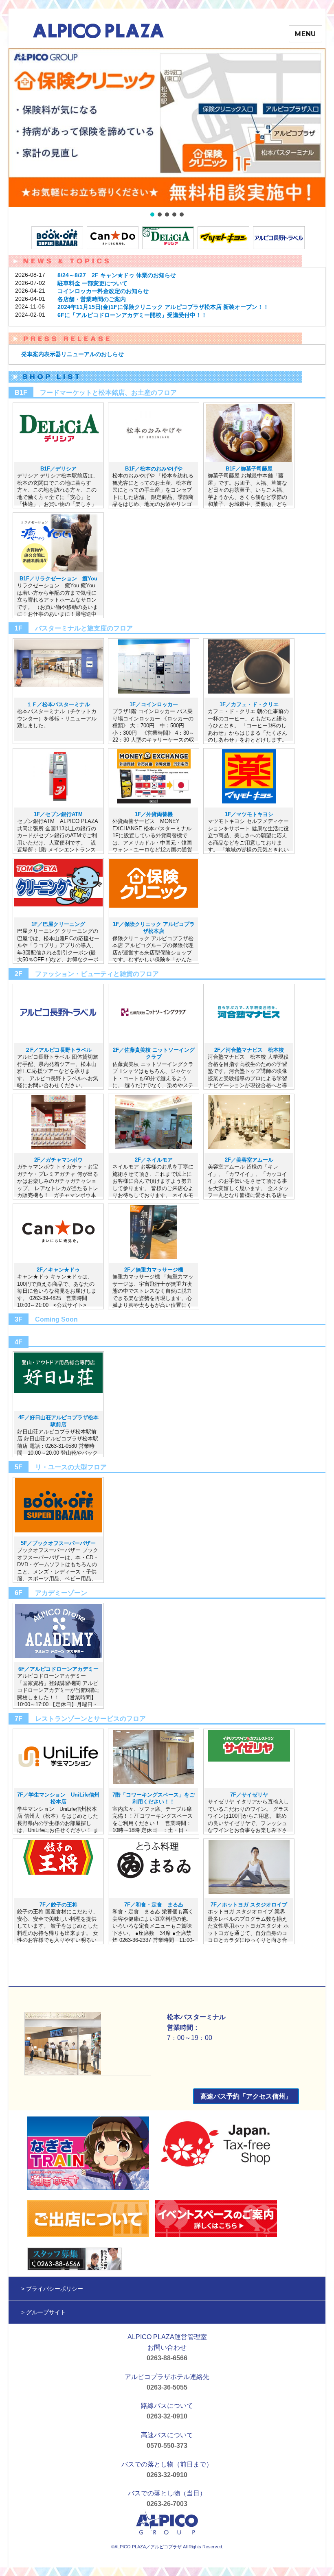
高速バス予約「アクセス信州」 (246, 2096)
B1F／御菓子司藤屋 (249, 469)
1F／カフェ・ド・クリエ (249, 704)
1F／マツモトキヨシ (249, 814)
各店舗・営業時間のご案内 (92, 299)
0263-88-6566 (167, 2358)
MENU (305, 34)
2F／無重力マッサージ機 (154, 1270)
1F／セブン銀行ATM (58, 814)
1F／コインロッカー (154, 704)
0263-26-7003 (167, 2504)
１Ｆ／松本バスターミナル (58, 704)
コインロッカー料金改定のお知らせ (103, 291)
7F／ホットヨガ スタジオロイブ (249, 1905)
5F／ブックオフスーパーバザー (58, 1543)
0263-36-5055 (167, 2387)
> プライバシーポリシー (52, 2289)
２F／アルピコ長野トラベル (58, 1050)
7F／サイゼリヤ (249, 1795)
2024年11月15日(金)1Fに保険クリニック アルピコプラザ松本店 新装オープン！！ (163, 307)
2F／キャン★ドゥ (58, 1270)
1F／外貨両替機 (154, 814)
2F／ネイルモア (154, 1160)
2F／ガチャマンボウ (58, 1160)
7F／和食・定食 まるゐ (154, 1905)
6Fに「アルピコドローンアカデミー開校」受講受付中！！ (132, 315)
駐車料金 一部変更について (92, 283)
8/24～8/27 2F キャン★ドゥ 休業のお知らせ (117, 275)
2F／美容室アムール (249, 1160)
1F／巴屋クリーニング (58, 924)
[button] (167, 128)
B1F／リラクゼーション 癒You (58, 579)
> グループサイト (44, 2312)
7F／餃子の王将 (58, 1905)
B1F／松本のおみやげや (154, 469)
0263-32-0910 (167, 2416)
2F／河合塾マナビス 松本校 (249, 1050)
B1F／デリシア (58, 469)
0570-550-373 (167, 2446)
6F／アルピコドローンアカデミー (58, 1669)
